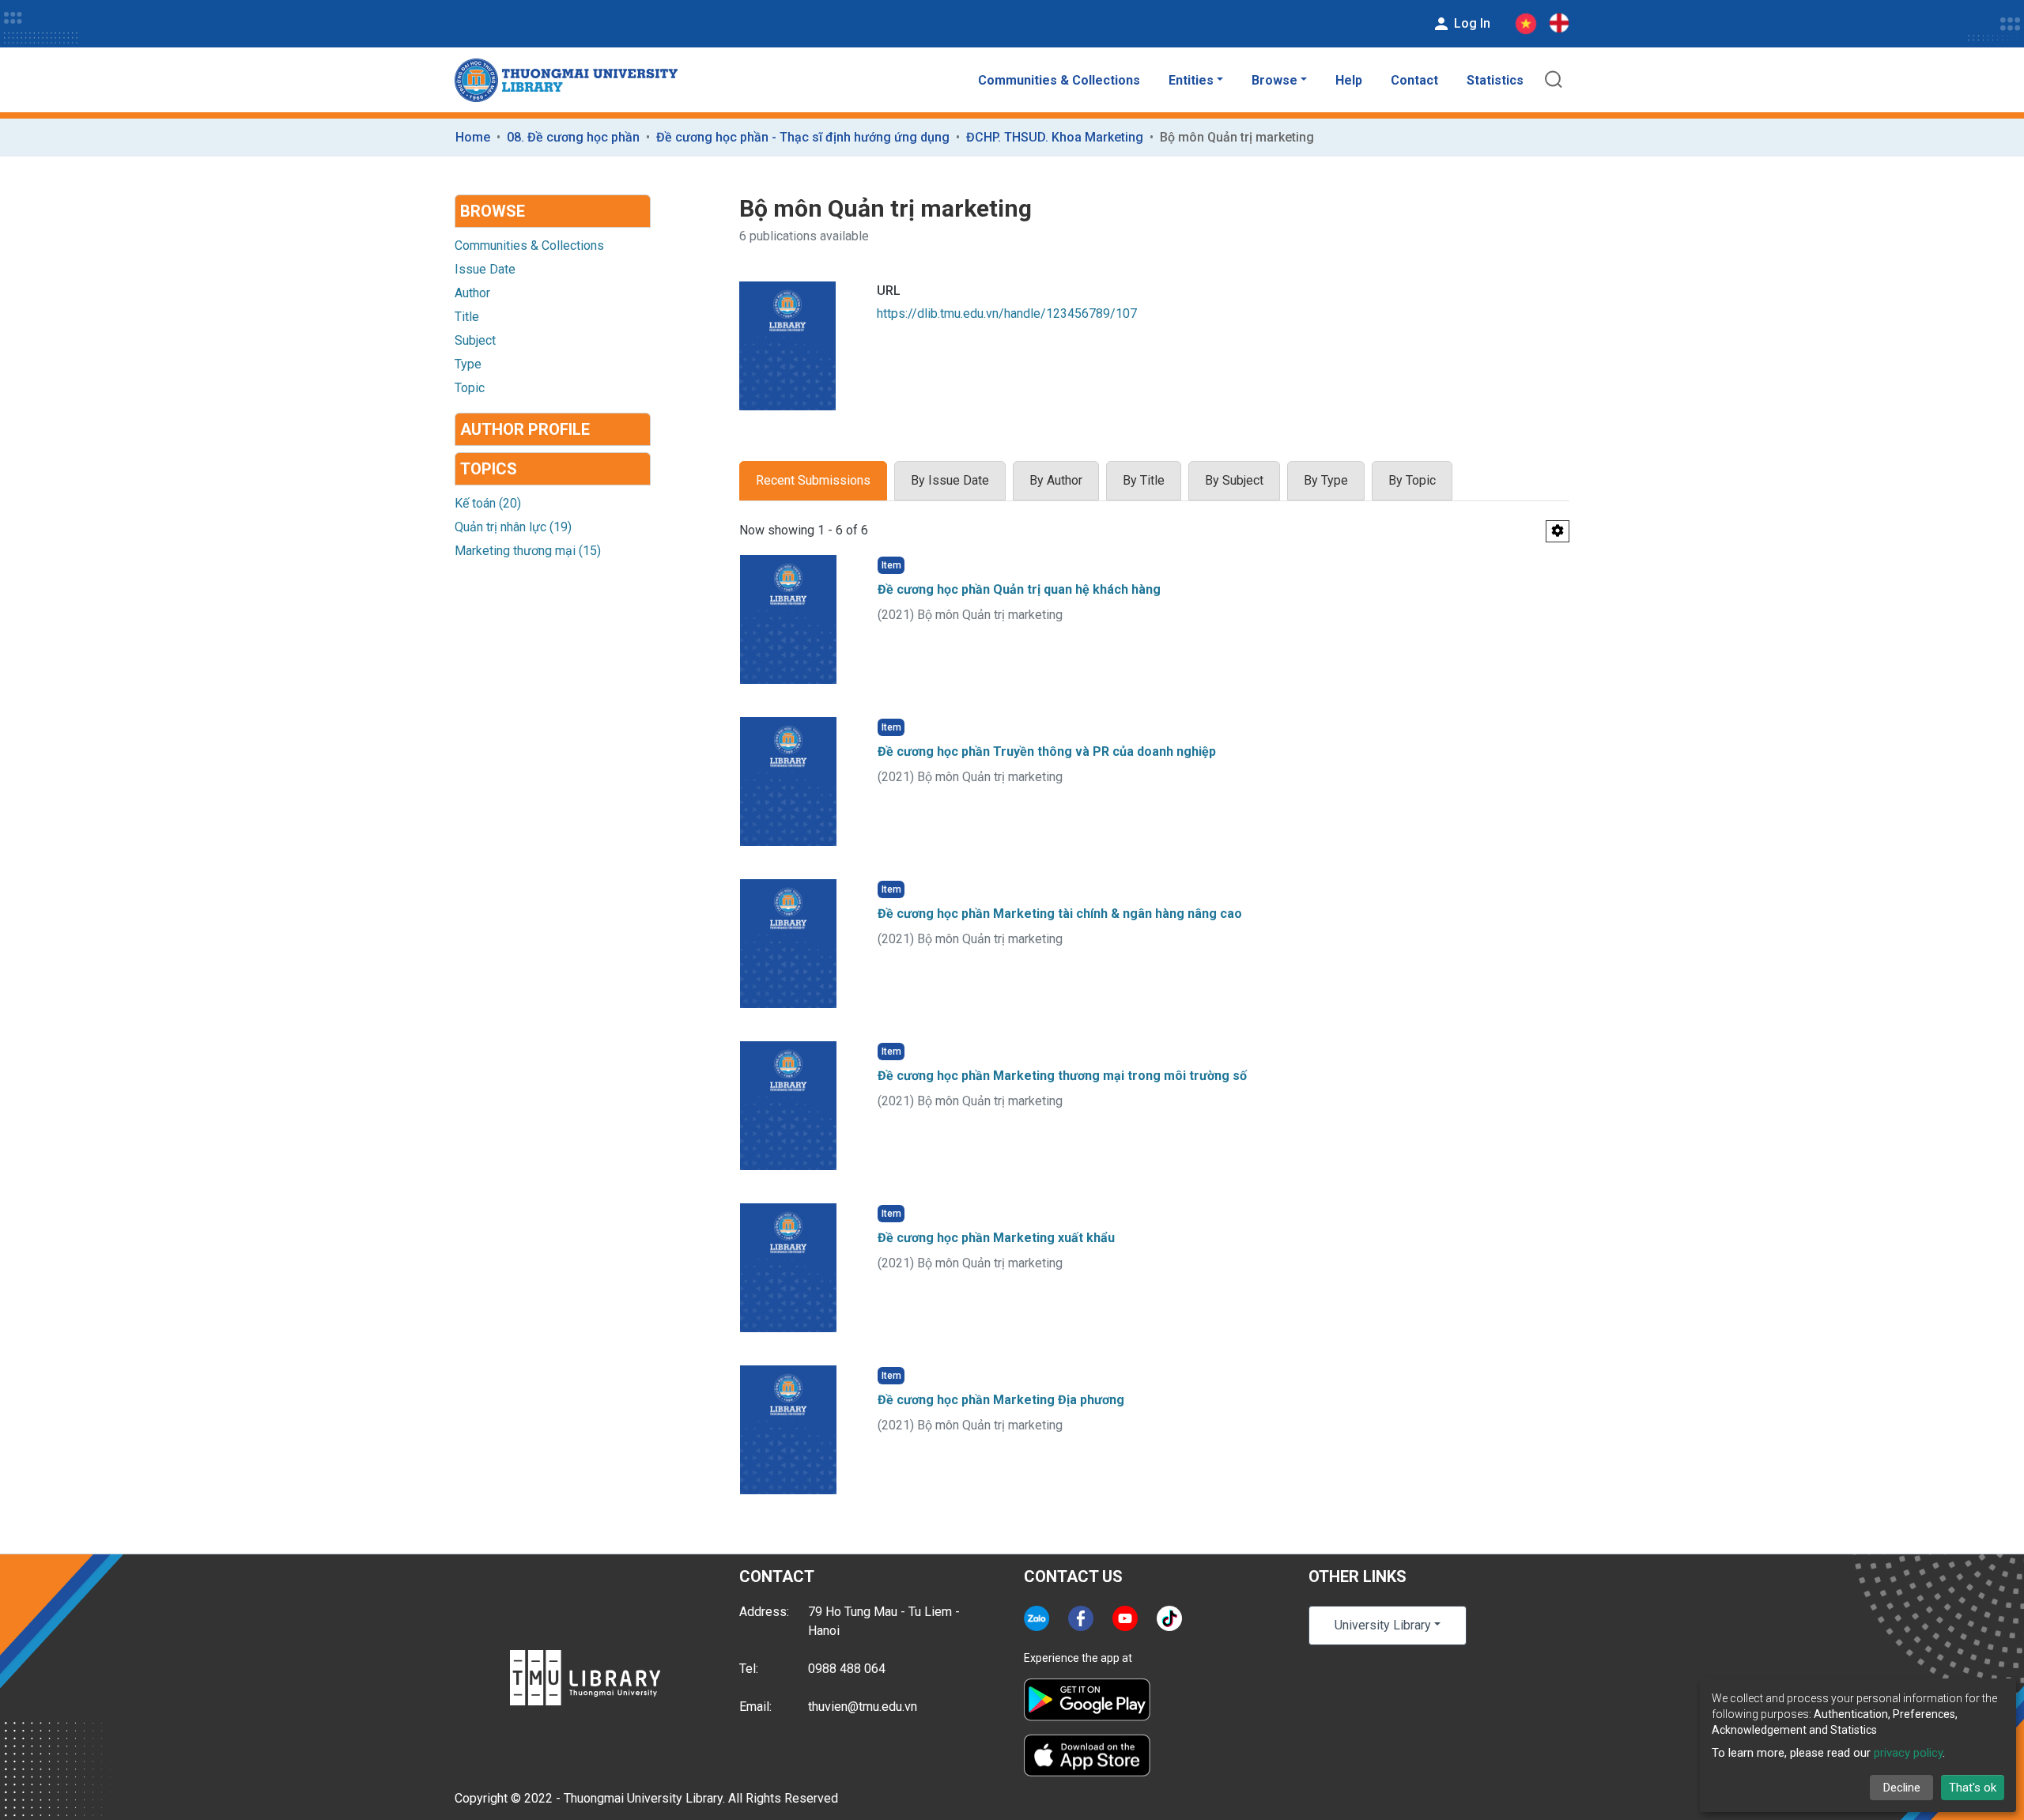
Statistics (1495, 80)
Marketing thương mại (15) (528, 551)
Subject (475, 340)
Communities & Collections (1059, 80)
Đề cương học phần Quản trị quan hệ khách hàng (1019, 589)
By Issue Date (950, 480)
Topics (489, 469)
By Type (1326, 480)
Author (472, 293)
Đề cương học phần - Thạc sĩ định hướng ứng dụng (803, 137)
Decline (1902, 1788)
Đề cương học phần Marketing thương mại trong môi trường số (1062, 1076)
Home (473, 137)
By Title (1144, 480)
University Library (1383, 1625)
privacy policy (1908, 1753)
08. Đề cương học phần (573, 137)
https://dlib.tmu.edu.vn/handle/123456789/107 (1007, 313)
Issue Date (485, 269)
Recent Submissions (813, 480)
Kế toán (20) (488, 503)
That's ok (1973, 1788)
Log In (1471, 23)
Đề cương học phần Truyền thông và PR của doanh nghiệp (1047, 751)
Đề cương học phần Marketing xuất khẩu (996, 1238)
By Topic (1412, 480)
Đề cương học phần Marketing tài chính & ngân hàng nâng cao (1060, 914)
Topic (470, 388)
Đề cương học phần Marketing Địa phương (1001, 1400)
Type (468, 364)
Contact (1414, 80)
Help (1349, 80)
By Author (1056, 480)
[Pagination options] (1558, 531)
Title (467, 317)
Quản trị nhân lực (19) (513, 527)
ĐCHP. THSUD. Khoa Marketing (1055, 137)
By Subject (1234, 480)
